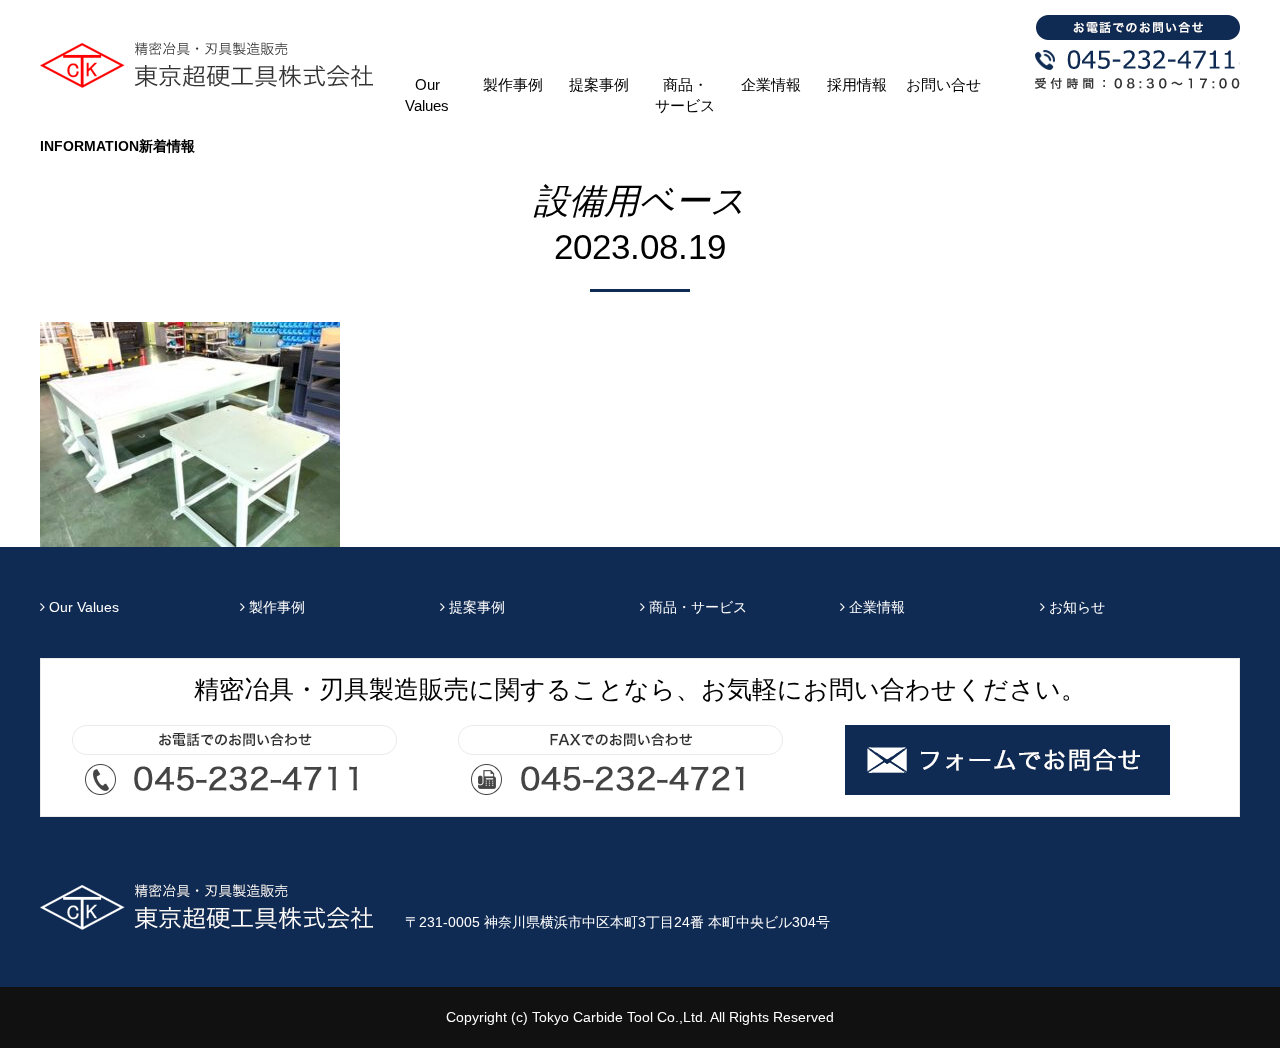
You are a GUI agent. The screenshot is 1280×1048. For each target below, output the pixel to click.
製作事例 (513, 85)
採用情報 (857, 85)
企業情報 (771, 85)
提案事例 (599, 85)
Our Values (427, 95)
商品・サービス (685, 95)
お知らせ (1075, 607)
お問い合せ (943, 85)
